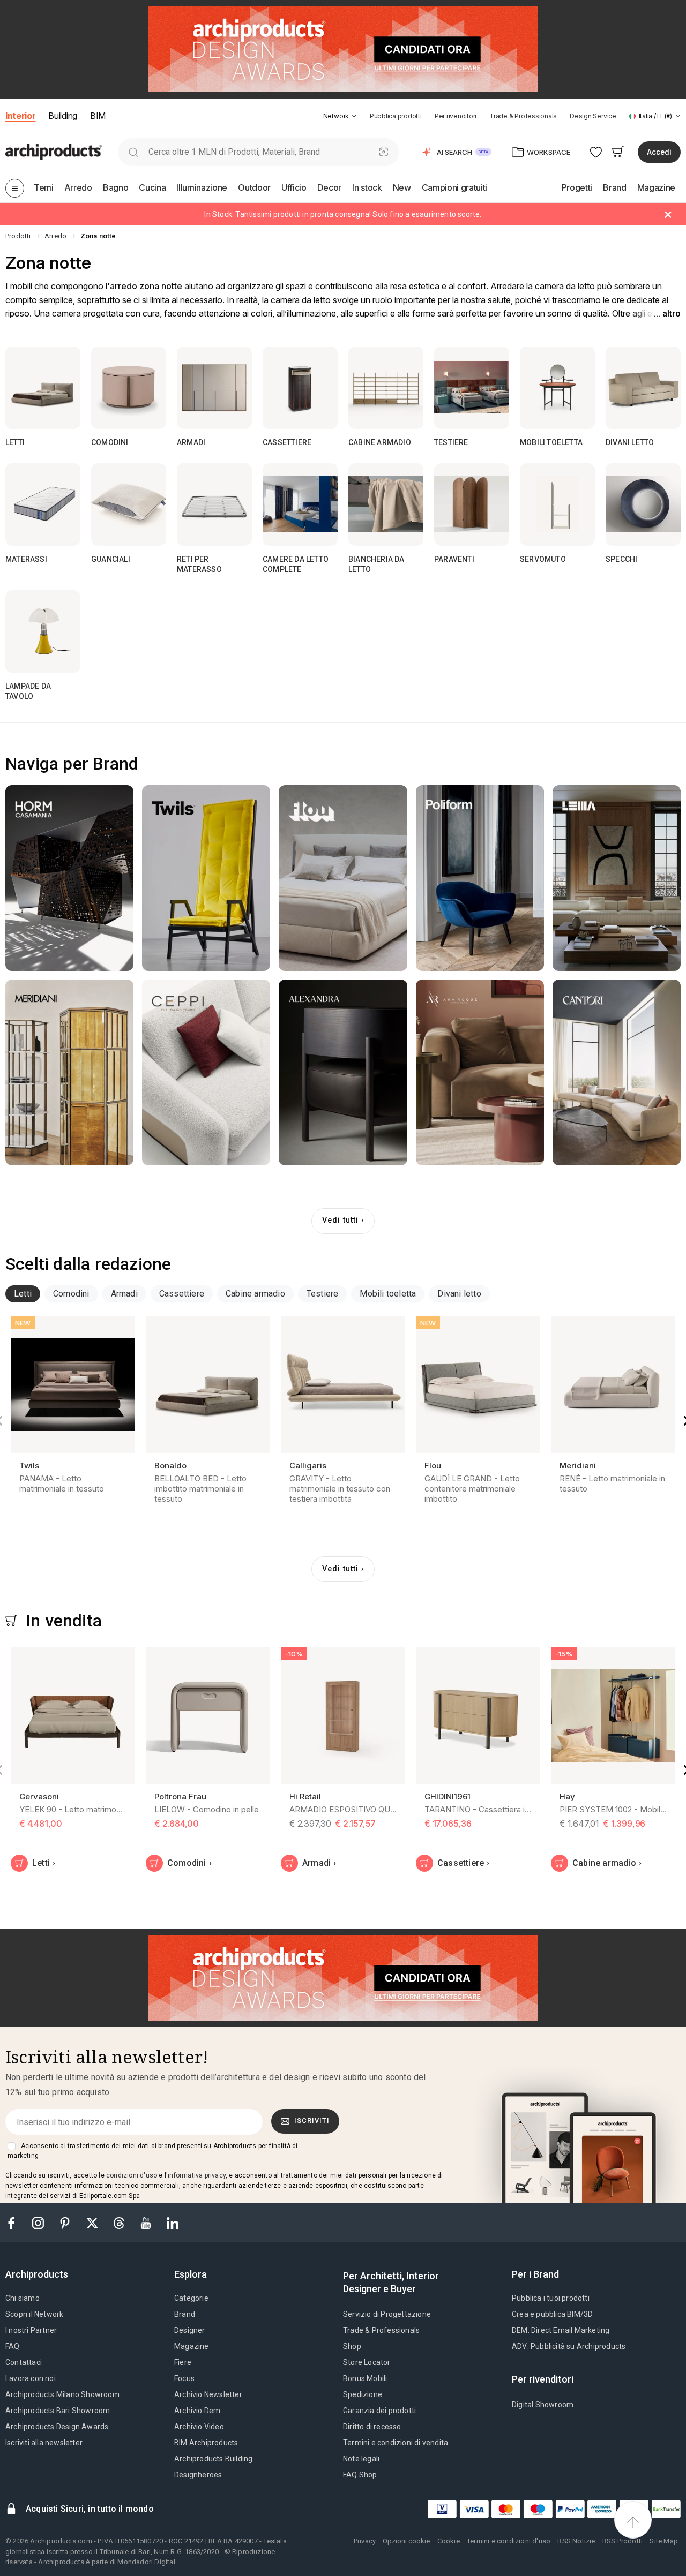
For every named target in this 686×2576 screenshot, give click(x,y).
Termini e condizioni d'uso (509, 2541)
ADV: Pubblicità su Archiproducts (569, 2346)
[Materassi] (43, 504)
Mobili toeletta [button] (388, 1294)
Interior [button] (20, 116)
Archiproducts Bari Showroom (58, 2411)
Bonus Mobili (365, 2378)
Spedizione (363, 2394)
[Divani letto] (643, 388)
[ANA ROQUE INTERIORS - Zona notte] (480, 1072)
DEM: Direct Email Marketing (561, 2330)
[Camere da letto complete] (300, 504)
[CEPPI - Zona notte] (206, 1072)
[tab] (354, 116)
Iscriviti (312, 2121)
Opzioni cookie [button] (406, 2541)
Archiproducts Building (213, 2459)
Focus (184, 2378)
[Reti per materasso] (214, 504)
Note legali (361, 2459)
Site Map (664, 2541)
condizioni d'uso (132, 2175)
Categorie (191, 2298)
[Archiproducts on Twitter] (93, 2222)
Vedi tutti (340, 1220)
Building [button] (62, 116)
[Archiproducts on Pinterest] (66, 2222)
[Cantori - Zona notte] (617, 1072)
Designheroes (198, 2475)
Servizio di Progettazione (387, 2314)
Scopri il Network (34, 2314)
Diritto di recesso (372, 2427)
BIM (98, 116)
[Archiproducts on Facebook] (16, 2222)
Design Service (593, 116)
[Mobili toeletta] (557, 388)
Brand (185, 2314)
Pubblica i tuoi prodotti (551, 2298)
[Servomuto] (557, 504)
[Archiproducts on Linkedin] (173, 2222)
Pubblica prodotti (396, 116)
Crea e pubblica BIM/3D (552, 2314)
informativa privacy (197, 2175)
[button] (340, 116)
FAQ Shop (360, 2475)
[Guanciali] (129, 504)
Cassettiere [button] (182, 1294)
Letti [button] (23, 1294)
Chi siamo (23, 2298)
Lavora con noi (31, 2378)
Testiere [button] (323, 1294)
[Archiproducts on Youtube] (147, 2222)
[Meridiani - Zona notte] (69, 1072)
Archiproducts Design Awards (57, 2427)
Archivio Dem (197, 2411)
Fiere (183, 2362)
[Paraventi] (472, 504)
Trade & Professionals (523, 116)
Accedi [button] (659, 152)
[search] (133, 152)
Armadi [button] (124, 1294)
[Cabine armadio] (386, 388)
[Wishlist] (596, 152)
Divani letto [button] (459, 1294)
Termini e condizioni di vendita (396, 2443)
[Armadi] (214, 388)
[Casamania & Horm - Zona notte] (69, 878)
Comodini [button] (71, 1294)
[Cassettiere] (300, 388)
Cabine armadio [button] (255, 1294)
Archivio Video (199, 2427)
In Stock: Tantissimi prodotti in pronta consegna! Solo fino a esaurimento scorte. (343, 214)
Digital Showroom (543, 2405)
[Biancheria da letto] (386, 504)
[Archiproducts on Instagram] (39, 2222)
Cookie (449, 2541)
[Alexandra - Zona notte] (343, 1072)
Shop (352, 2346)
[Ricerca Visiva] (384, 152)
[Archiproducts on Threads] (120, 2222)
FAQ (13, 2346)
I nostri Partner (31, 2330)
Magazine (192, 2346)
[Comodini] (129, 388)
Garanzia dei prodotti (379, 2411)
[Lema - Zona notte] (617, 878)
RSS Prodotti (622, 2541)
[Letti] (43, 388)
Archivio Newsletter (208, 2394)
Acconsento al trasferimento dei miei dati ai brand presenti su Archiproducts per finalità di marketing (152, 2151)
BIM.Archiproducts (206, 2443)
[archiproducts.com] (54, 151)
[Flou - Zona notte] (343, 878)
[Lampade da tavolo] (43, 631)
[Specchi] (643, 504)
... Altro (667, 314)
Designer (190, 2330)
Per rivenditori (456, 116)
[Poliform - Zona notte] (480, 878)
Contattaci (24, 2362)
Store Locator (367, 2362)
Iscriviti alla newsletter (44, 2443)
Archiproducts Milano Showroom (62, 2394)
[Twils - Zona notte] (206, 878)
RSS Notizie (576, 2541)
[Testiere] (472, 388)
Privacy (365, 2541)
